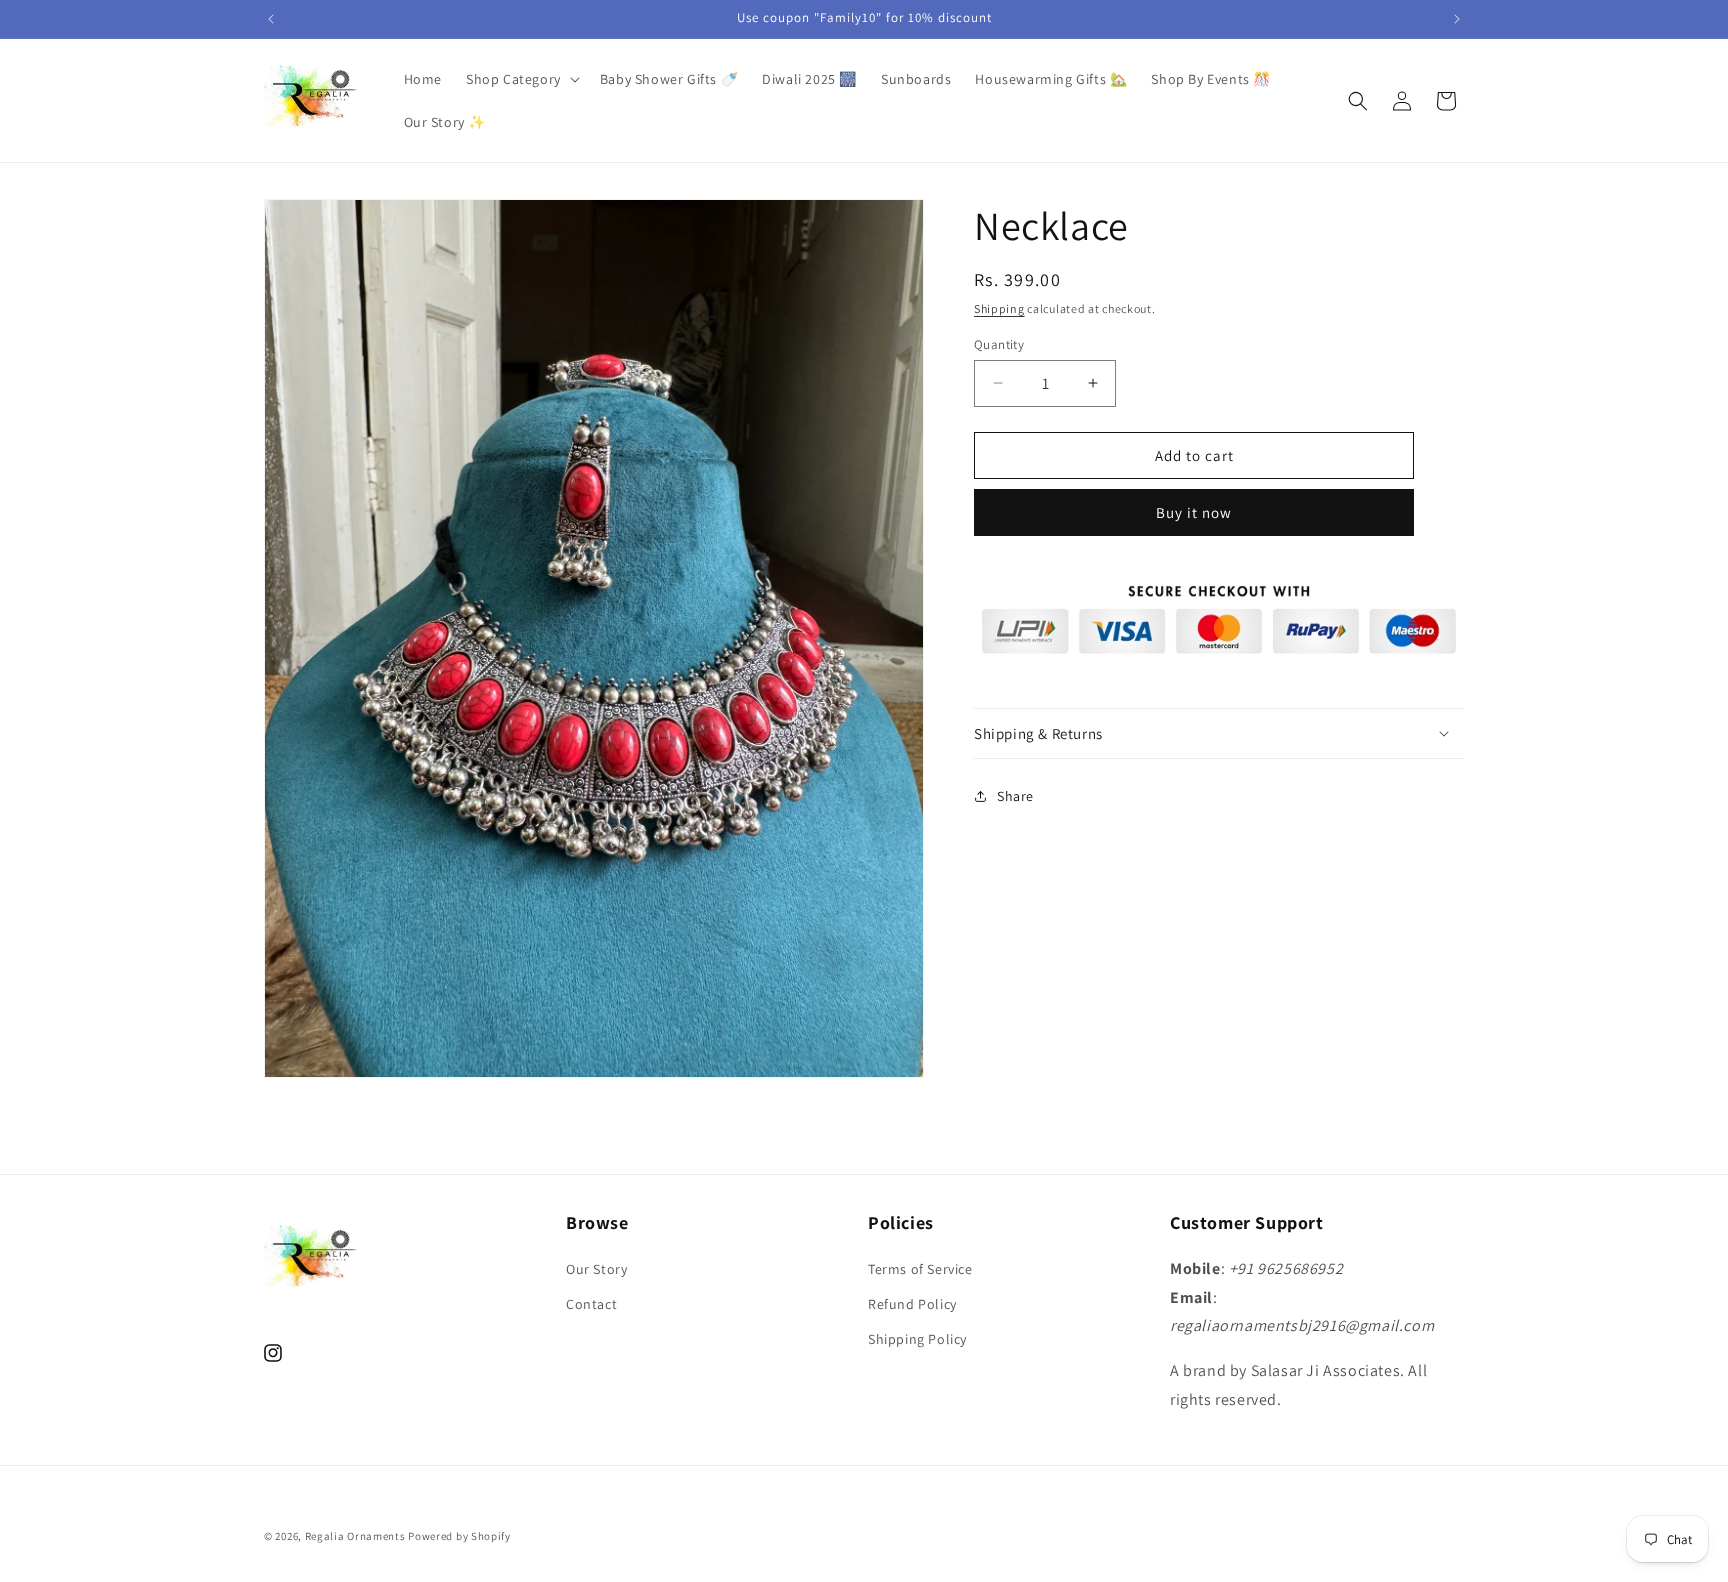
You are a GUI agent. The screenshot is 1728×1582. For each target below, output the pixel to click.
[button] (521, 79)
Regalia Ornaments (357, 1536)
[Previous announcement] (271, 19)
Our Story (596, 1269)
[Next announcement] (1457, 19)
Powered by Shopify (459, 1536)
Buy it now (1194, 512)
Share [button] (1015, 795)
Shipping (999, 308)
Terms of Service (920, 1269)
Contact (591, 1304)
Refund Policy (912, 1304)
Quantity (999, 343)
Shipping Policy (917, 1339)
